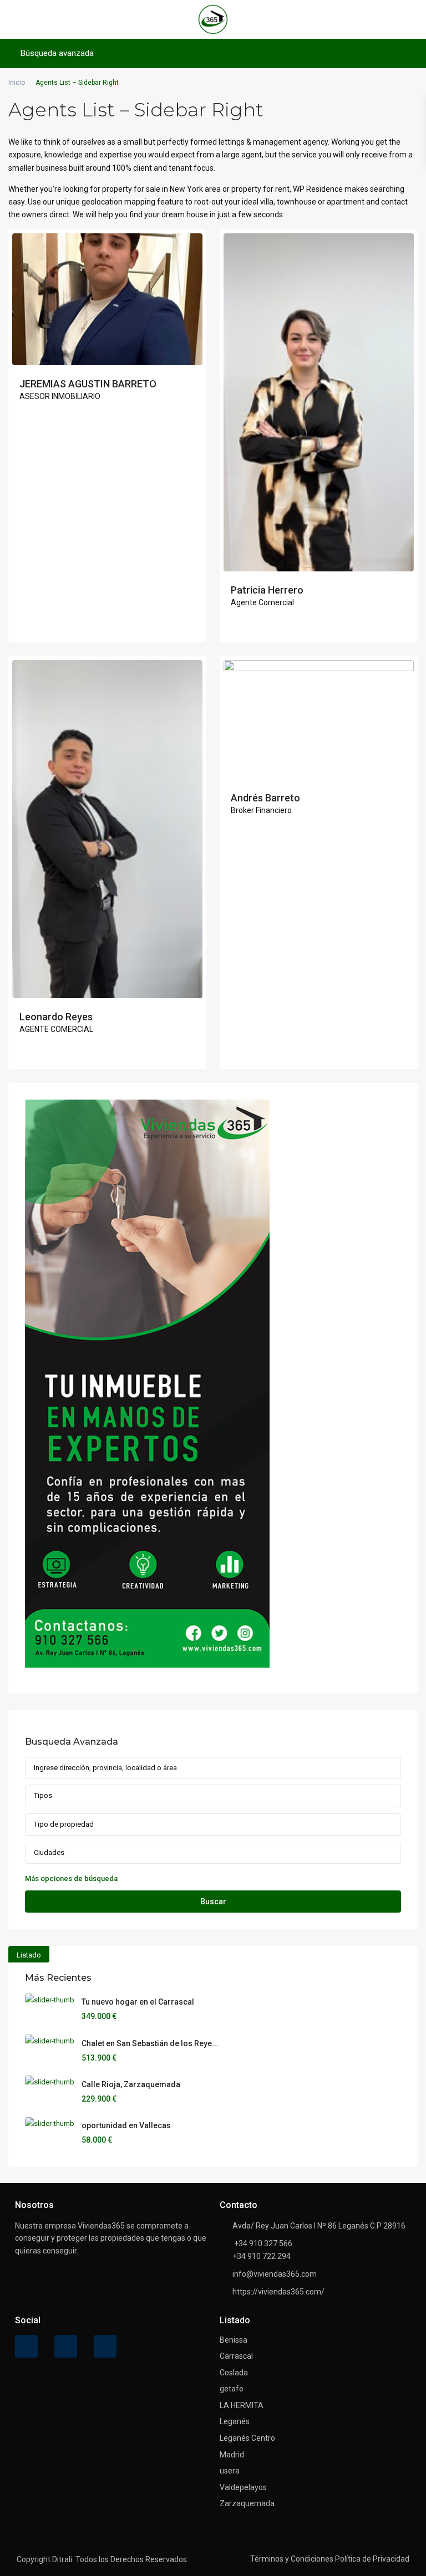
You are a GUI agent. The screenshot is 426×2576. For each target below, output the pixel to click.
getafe (232, 2389)
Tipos (43, 1795)
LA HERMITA (242, 2405)
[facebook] (26, 2346)
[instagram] (105, 2346)
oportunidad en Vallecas (126, 2125)
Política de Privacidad (372, 2559)
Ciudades (49, 1852)
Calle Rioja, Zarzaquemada (131, 2084)
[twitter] (66, 2346)
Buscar (213, 1902)
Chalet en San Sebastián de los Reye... (150, 2043)
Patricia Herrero (267, 590)
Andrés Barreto (265, 798)
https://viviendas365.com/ (278, 2292)
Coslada (234, 2373)
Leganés (235, 2421)
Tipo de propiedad (64, 1824)
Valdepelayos (243, 2487)
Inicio (17, 83)
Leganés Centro (247, 2438)
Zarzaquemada (247, 2503)
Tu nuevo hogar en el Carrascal (138, 2002)
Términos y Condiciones (292, 2559)
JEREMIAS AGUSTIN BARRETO (88, 384)
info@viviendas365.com (275, 2274)
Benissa (234, 2340)
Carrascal (236, 2356)
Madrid (232, 2455)
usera (230, 2471)
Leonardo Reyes (56, 1017)
